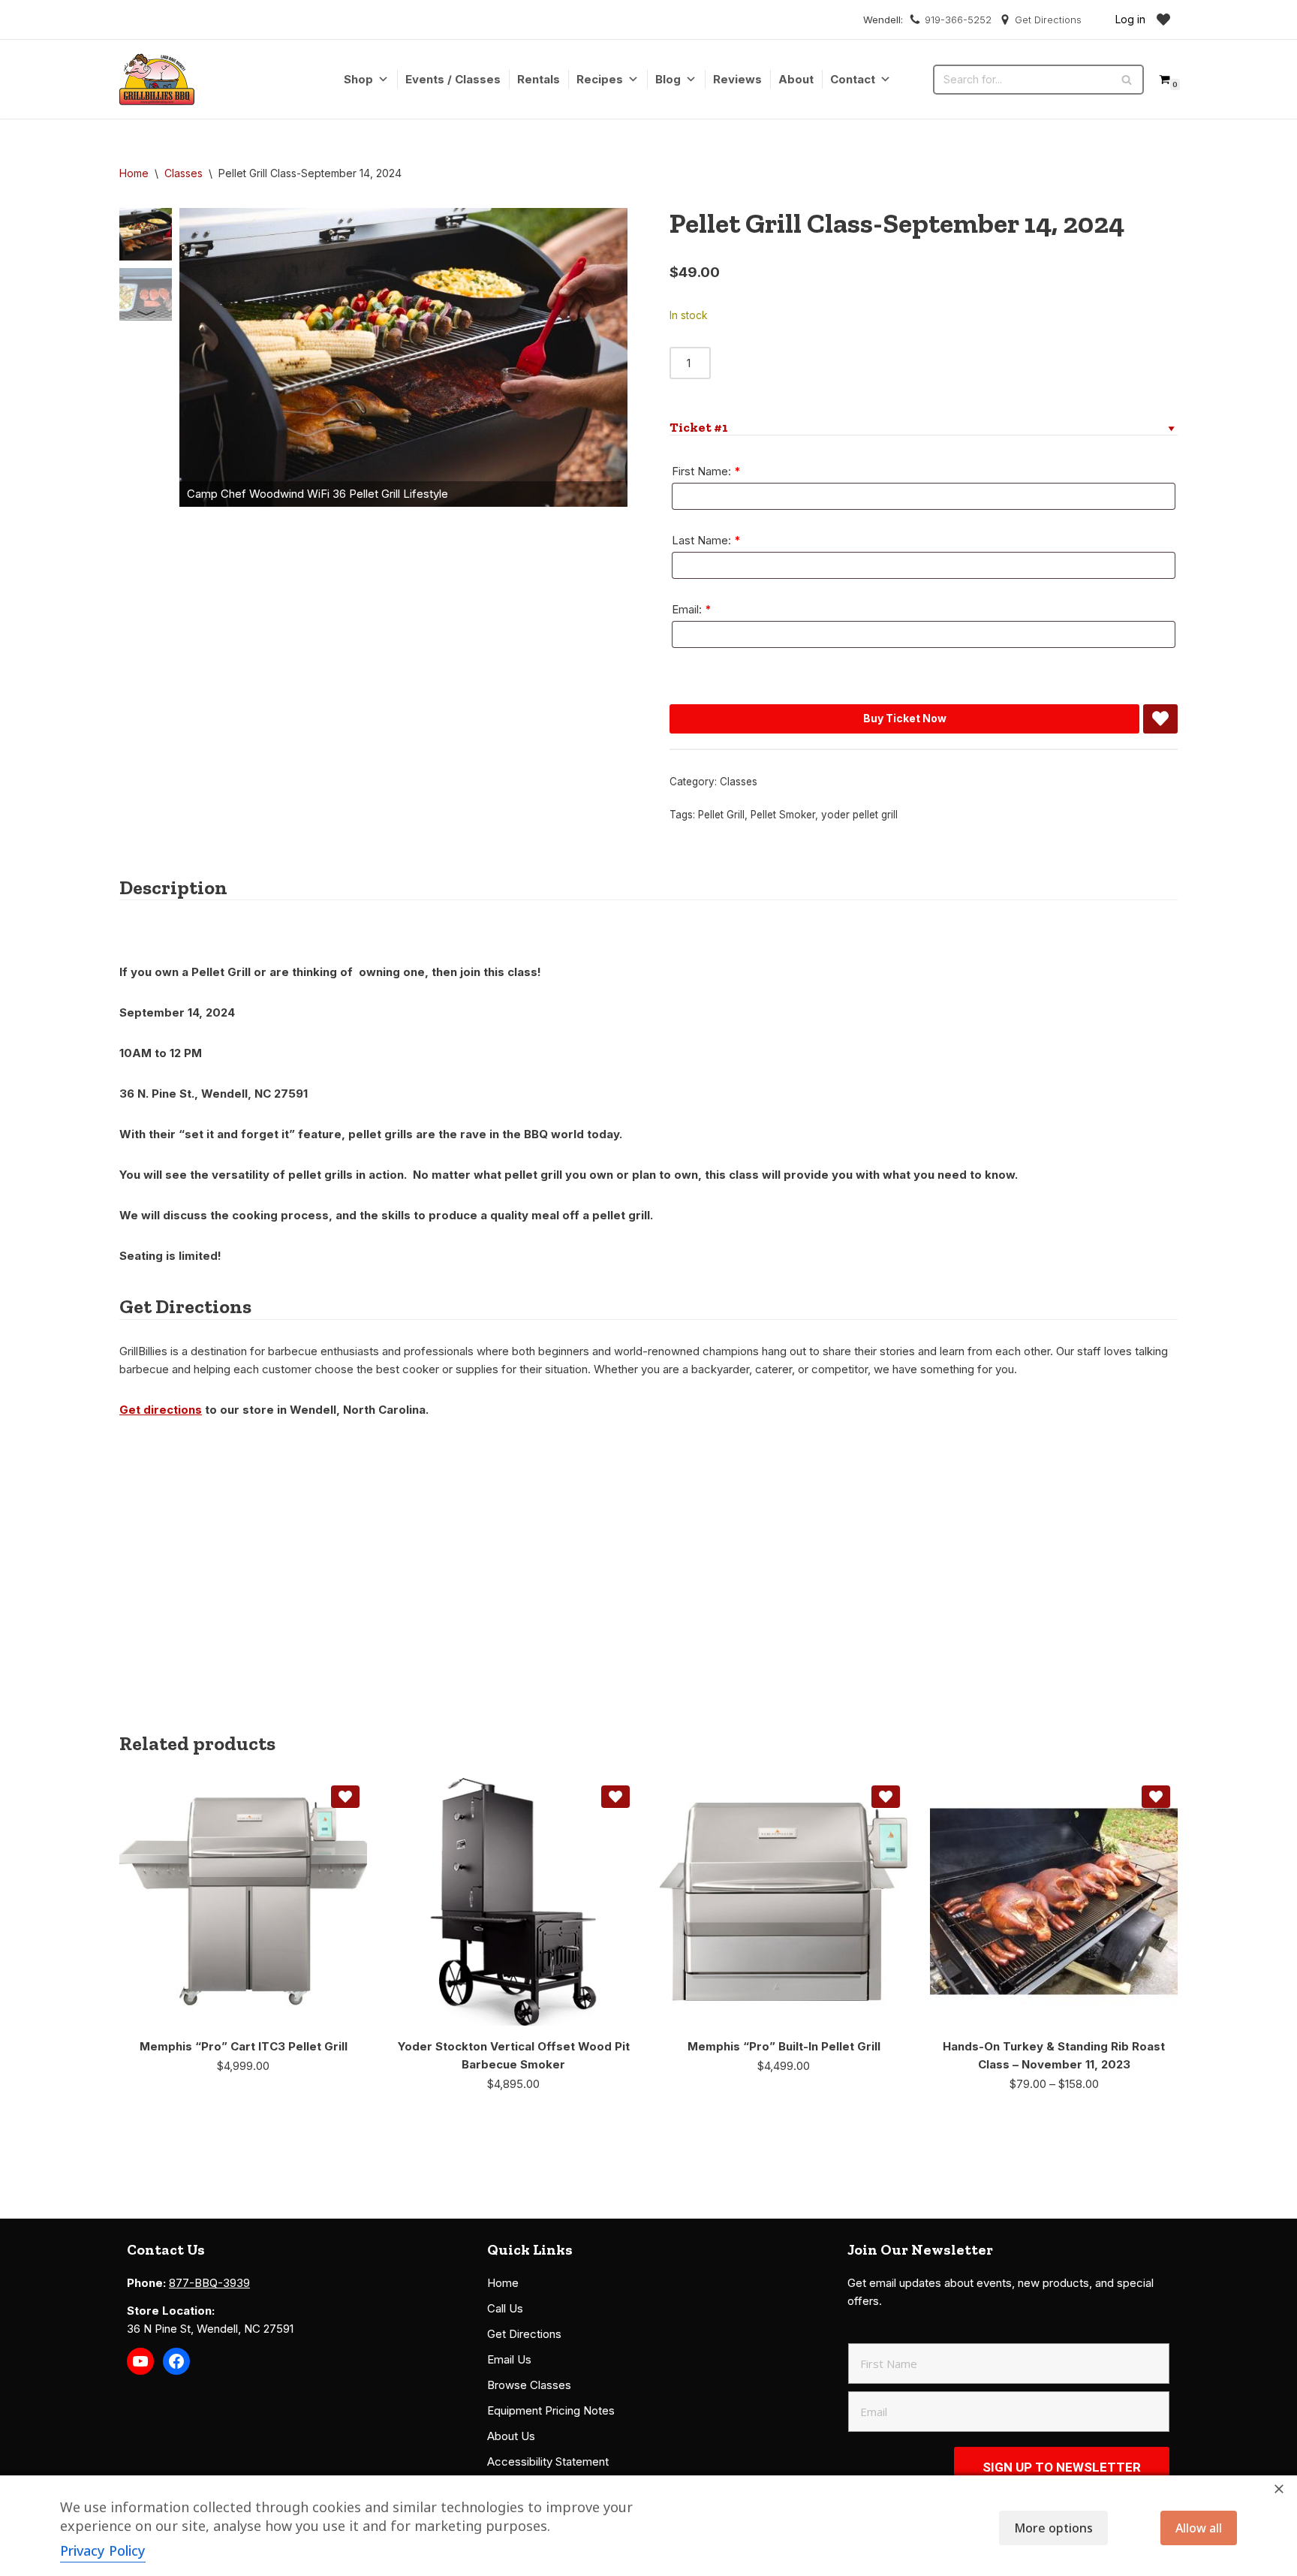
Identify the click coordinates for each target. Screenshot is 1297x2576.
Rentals (539, 79)
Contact (853, 79)
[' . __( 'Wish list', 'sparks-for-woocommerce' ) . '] (1163, 20)
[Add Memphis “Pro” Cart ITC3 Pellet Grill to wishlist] (345, 1797)
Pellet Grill (721, 815)
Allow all (1199, 2528)
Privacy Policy (103, 2550)
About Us (511, 2436)
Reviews (737, 79)
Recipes (600, 79)
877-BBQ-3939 (209, 2283)
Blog (668, 79)
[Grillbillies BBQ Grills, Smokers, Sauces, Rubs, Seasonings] (157, 79)
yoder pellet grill (859, 815)
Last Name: (706, 540)
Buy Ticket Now (905, 718)
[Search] (1127, 80)
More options (1053, 2528)
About (796, 79)
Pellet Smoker (783, 815)
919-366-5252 (958, 20)
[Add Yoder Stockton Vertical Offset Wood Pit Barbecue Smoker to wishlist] (615, 1797)
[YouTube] (140, 2361)
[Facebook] (176, 2361)
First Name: (706, 471)
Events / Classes (453, 79)
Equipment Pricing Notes (551, 2410)
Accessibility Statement (548, 2462)
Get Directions (1048, 20)
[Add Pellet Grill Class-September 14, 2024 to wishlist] (1160, 719)
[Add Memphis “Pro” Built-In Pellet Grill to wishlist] (886, 1797)
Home (134, 173)
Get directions (161, 1410)
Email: (692, 609)
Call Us (505, 2308)
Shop (358, 79)
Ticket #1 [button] (699, 427)
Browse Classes (529, 2385)
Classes (184, 173)
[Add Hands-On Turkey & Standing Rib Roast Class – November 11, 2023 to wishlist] (1156, 1797)
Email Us (509, 2359)
